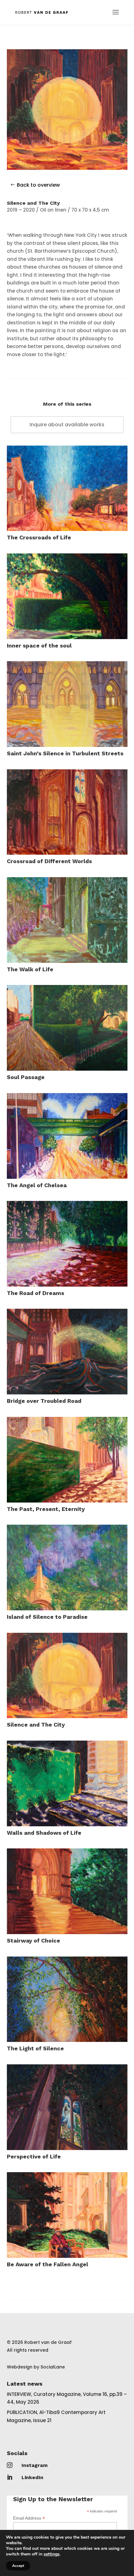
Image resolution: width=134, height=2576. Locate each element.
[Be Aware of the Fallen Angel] (67, 2215)
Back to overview (38, 185)
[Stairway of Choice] (67, 1891)
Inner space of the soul (39, 645)
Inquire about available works (67, 425)
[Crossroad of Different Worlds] (67, 812)
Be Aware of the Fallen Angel (48, 2264)
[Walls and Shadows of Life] (67, 1783)
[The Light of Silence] (67, 1999)
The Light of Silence (35, 2048)
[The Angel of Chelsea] (67, 1136)
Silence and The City (36, 1725)
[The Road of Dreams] (67, 1244)
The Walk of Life (30, 969)
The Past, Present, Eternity (46, 1509)
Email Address (29, 2518)
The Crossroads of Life (39, 537)
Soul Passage (26, 1077)
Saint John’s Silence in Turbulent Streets (65, 753)
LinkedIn (32, 2477)
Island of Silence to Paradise (47, 1617)
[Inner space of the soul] (67, 596)
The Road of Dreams (36, 1293)
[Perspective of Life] (67, 2107)
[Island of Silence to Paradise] (67, 1568)
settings (52, 2554)
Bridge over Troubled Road (44, 1401)
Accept (18, 2566)
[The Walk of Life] (67, 920)
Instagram (35, 2465)
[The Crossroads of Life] (67, 488)
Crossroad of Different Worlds (49, 861)
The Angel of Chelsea (37, 1185)
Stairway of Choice (33, 1940)
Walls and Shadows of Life (44, 1833)
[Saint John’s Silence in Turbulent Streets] (67, 704)
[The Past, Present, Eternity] (67, 1460)
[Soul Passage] (67, 1028)
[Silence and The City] (67, 1676)
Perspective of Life (34, 2156)
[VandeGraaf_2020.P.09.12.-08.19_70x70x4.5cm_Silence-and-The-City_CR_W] (67, 170)
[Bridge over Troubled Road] (67, 1352)
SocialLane (53, 2367)
